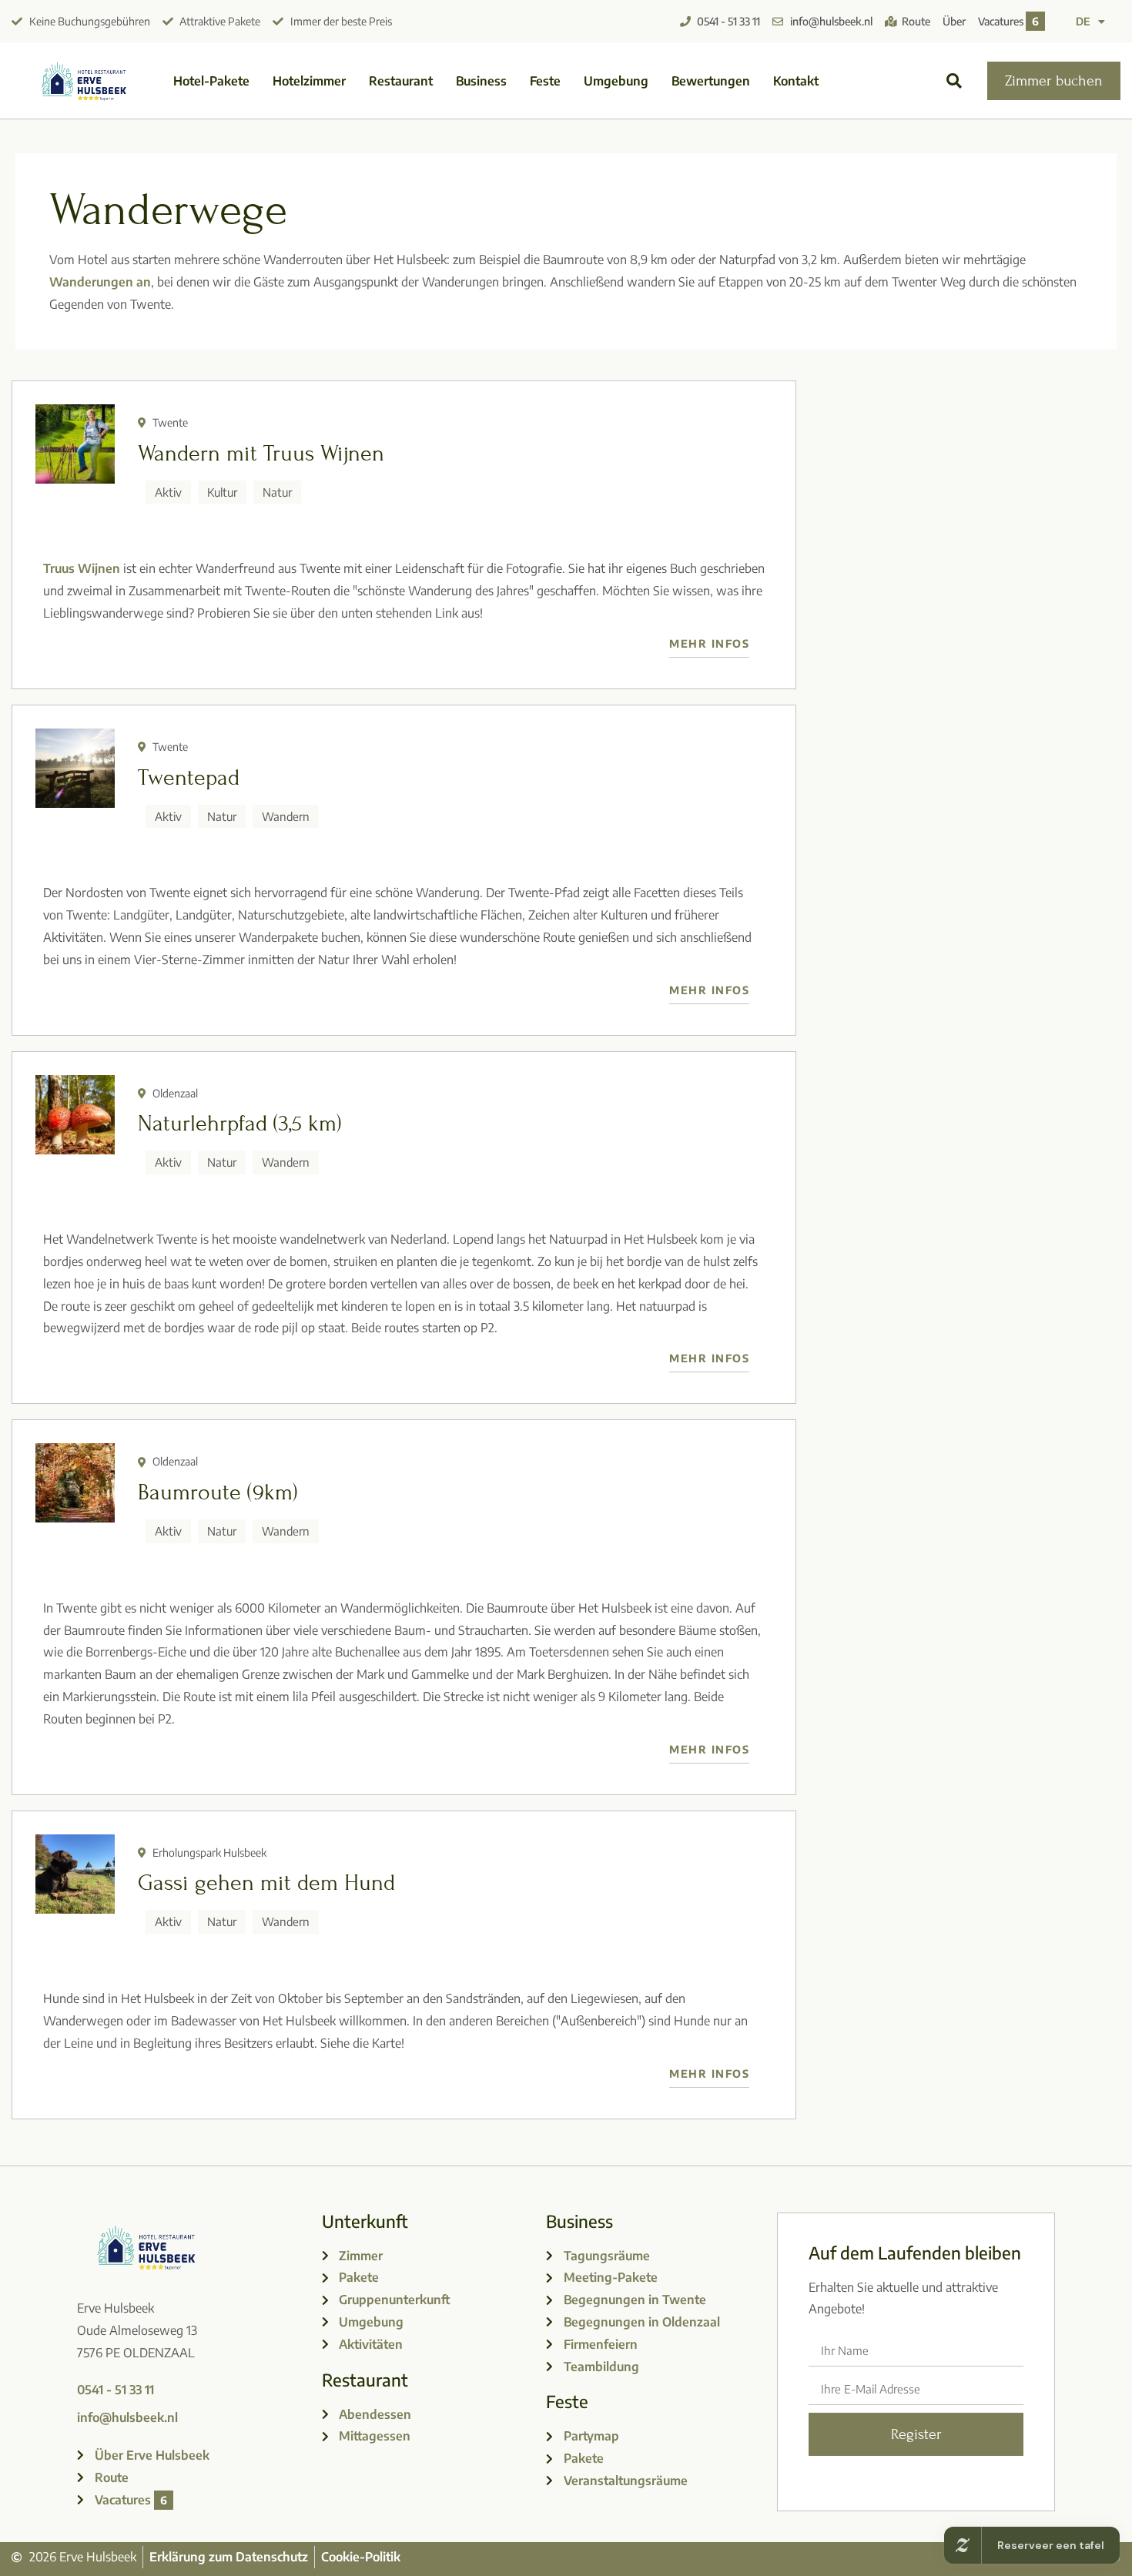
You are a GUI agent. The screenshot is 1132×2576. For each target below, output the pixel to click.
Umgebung (616, 81)
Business (481, 81)
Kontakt (796, 81)
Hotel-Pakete (211, 81)
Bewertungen (711, 81)
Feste (545, 81)
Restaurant (401, 81)
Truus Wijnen (82, 568)
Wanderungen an (100, 282)
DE (1083, 21)
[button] (954, 81)
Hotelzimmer (309, 81)
